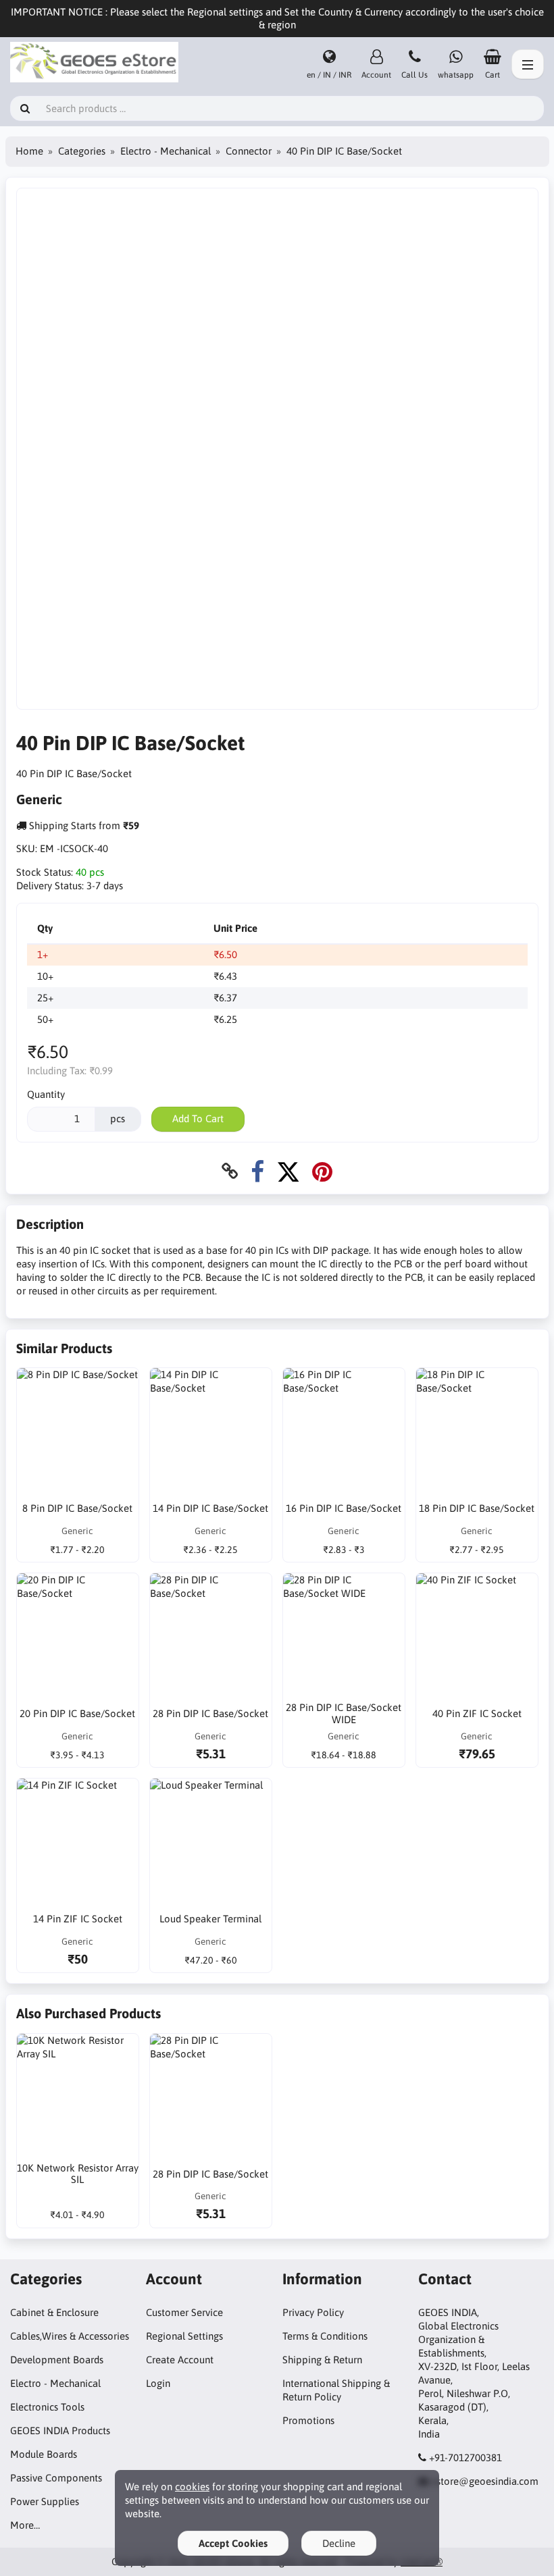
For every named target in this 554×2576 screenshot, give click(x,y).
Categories (82, 151)
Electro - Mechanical (166, 151)
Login (158, 2383)
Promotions (308, 2420)
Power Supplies (45, 2501)
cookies (192, 2487)
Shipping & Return (322, 2360)
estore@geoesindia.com (485, 2481)
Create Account (180, 2360)
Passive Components (56, 2478)
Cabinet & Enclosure (54, 2312)
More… (25, 2525)
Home (29, 151)
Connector (249, 151)
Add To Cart (198, 1119)
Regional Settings (184, 2336)
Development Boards (57, 2360)
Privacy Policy (313, 2312)
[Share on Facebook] (257, 1171)
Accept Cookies (233, 2543)
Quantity (46, 1094)
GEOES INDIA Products (60, 2430)
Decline (339, 2543)
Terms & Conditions (325, 2336)
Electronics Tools (47, 2407)
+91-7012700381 (465, 2457)
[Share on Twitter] (288, 1171)
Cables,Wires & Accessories (70, 2336)
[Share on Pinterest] (322, 1171)
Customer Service (184, 2312)
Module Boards (44, 2454)
